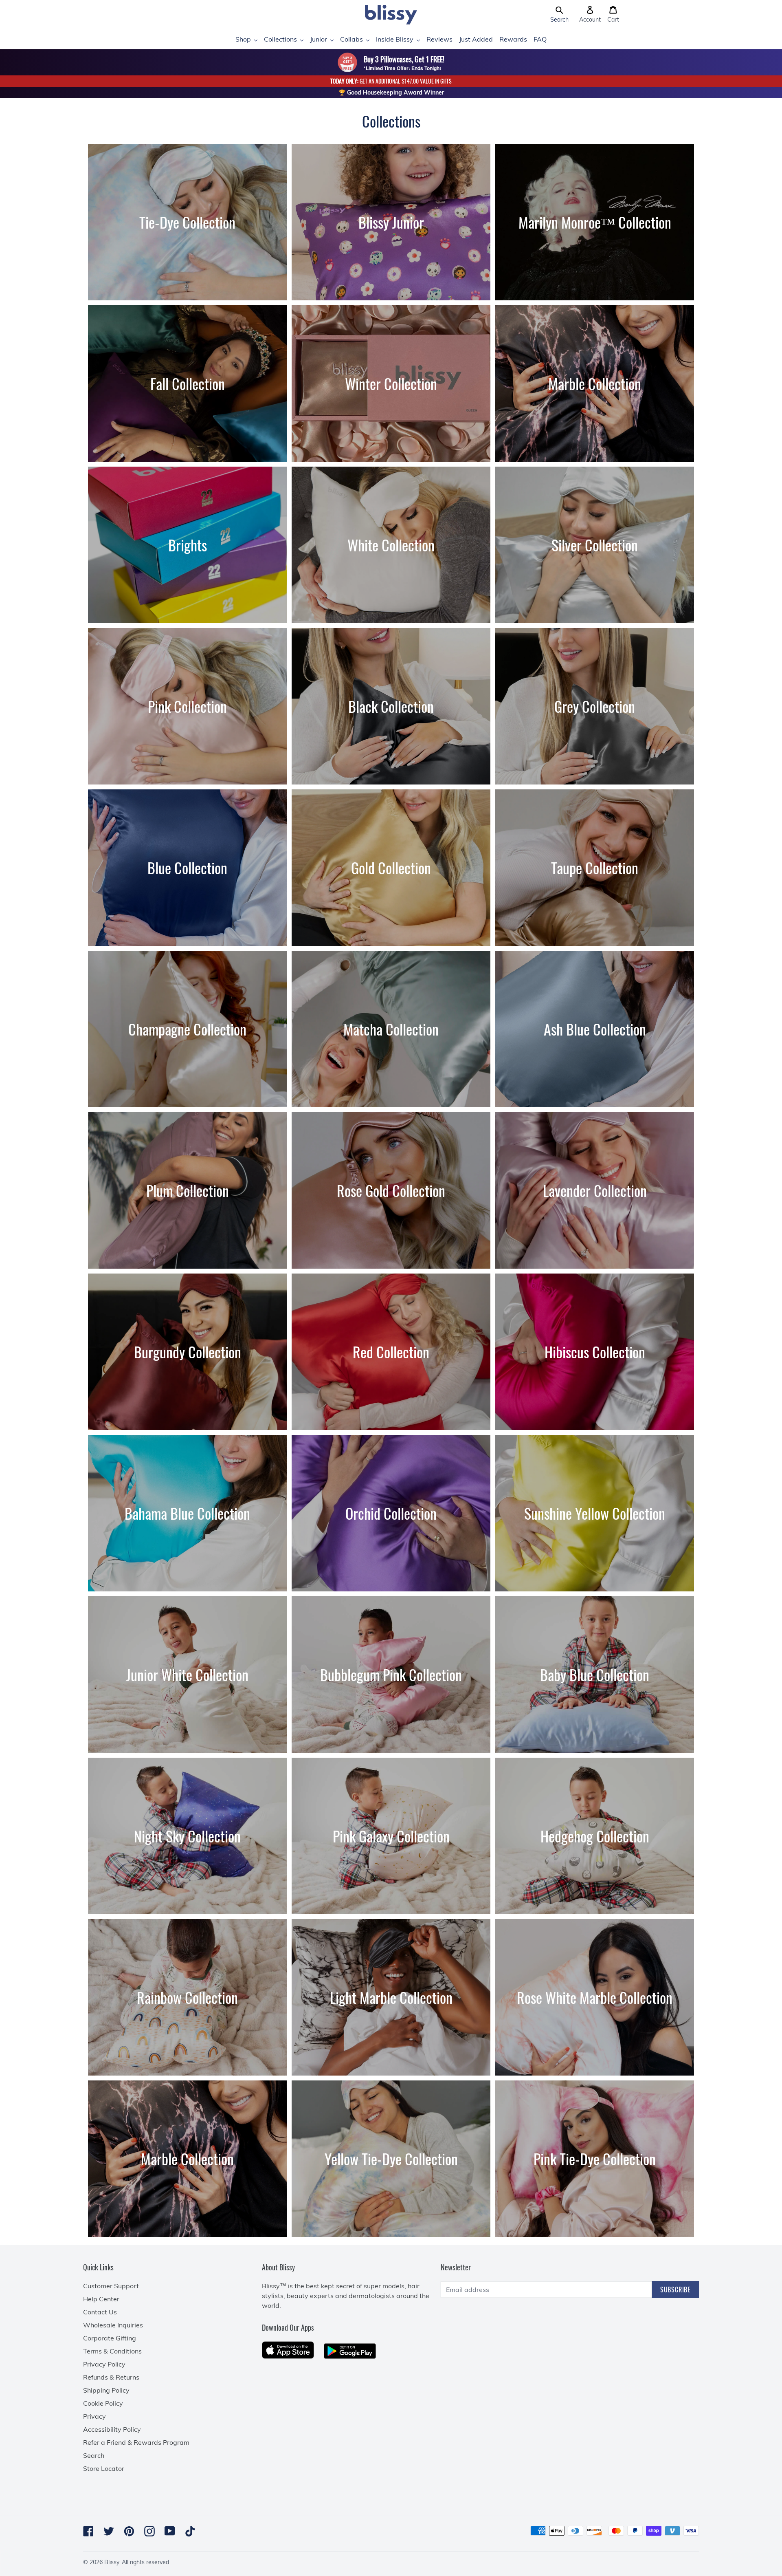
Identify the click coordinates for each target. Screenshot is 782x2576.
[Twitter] (109, 2531)
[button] (559, 15)
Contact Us (100, 2312)
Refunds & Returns (111, 2377)
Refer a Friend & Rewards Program (136, 2442)
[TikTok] (190, 2531)
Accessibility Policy (112, 2429)
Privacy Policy (104, 2364)
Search (94, 2455)
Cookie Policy (103, 2403)
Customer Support (111, 2286)
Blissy (112, 2562)
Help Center (101, 2299)
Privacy (94, 2416)
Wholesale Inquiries (113, 2325)
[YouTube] (170, 2531)
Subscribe (675, 2290)
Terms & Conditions (112, 2351)
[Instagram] (149, 2531)
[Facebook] (88, 2531)
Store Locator (104, 2468)
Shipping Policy (106, 2390)
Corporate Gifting (110, 2338)
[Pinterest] (129, 2531)
